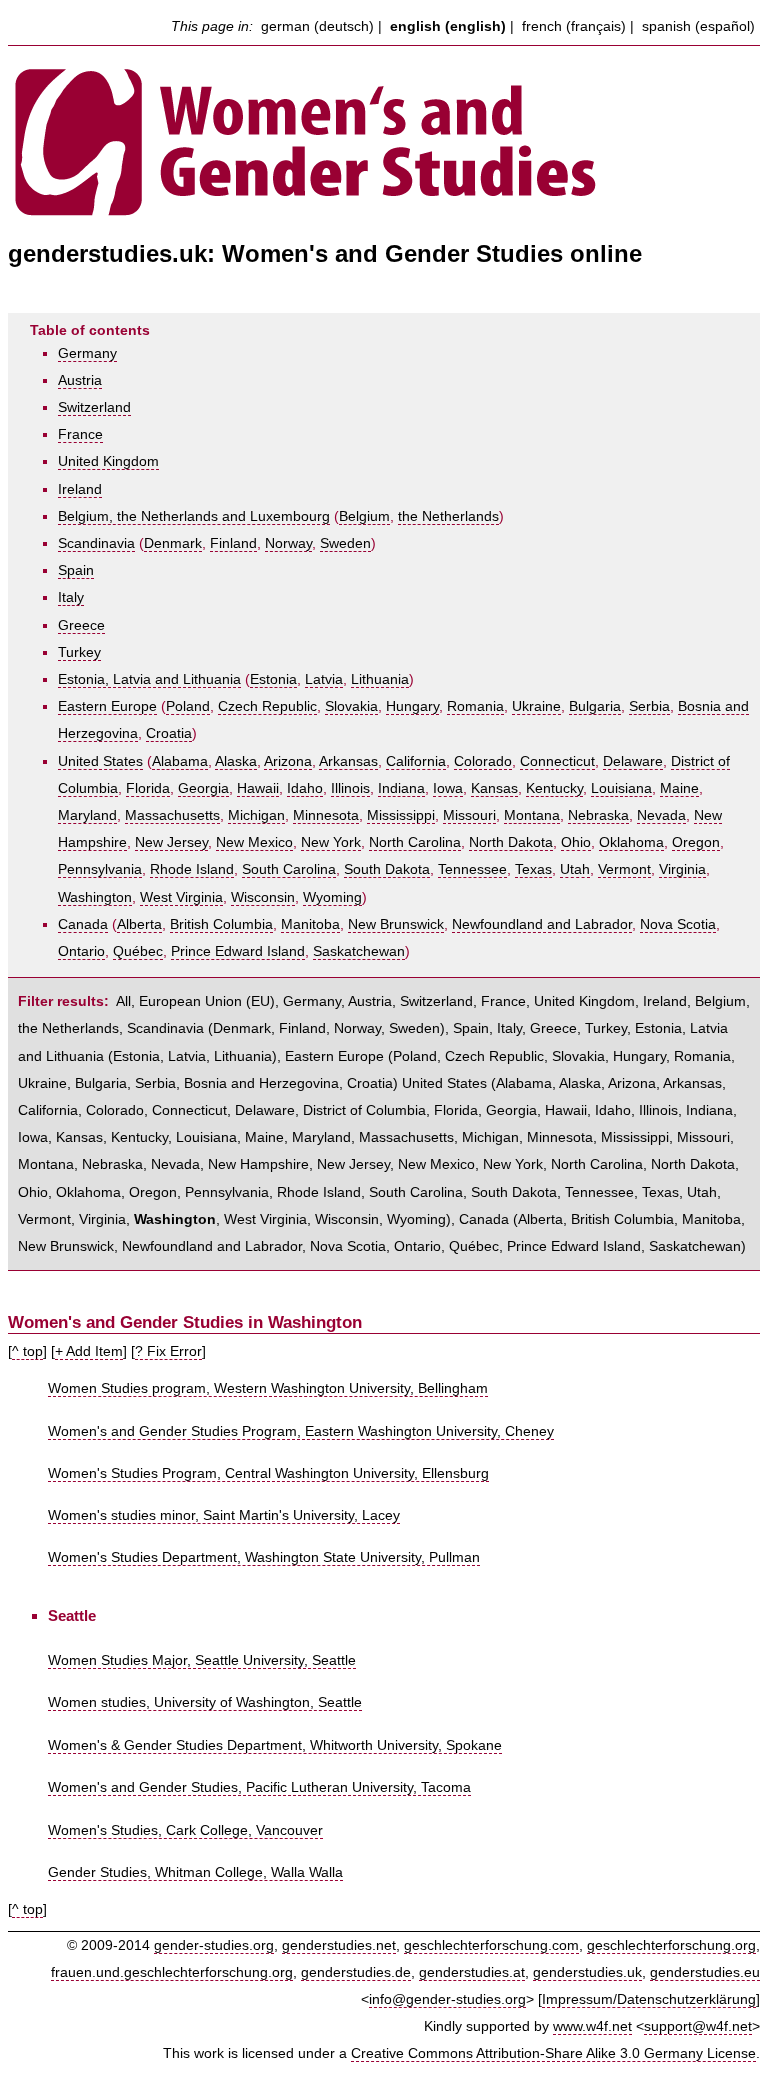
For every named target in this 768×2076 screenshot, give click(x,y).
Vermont (624, 869)
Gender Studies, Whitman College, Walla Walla (195, 1872)
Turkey (79, 652)
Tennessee (472, 869)
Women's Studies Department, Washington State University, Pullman (264, 1557)
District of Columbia (364, 1110)
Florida (148, 788)
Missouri (469, 815)
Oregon (696, 842)
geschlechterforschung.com (491, 1945)
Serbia (649, 706)
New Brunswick (396, 924)
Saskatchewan (359, 951)
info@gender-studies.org (447, 1999)
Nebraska (598, 815)
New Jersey (171, 842)
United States (100, 761)
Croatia (169, 733)
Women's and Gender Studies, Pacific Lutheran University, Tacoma (259, 1787)
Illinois (350, 788)
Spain (76, 570)
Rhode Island (192, 869)
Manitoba (310, 924)
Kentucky (554, 788)
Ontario (81, 951)
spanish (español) (698, 26)
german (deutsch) (317, 26)
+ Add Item (89, 1351)
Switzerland (94, 407)
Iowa (448, 788)
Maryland (87, 815)
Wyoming (332, 897)
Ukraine (536, 706)
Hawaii (258, 788)
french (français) (574, 26)
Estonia (273, 679)
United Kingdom (108, 461)
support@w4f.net (698, 2026)
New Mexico (254, 842)
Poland (188, 706)
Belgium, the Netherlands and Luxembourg (194, 516)
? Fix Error (168, 1351)
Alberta (139, 924)
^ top (27, 1351)
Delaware (633, 761)
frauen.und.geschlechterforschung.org (172, 1972)
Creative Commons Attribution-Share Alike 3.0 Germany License (553, 2053)
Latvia (324, 679)
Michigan (256, 815)
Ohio (576, 842)
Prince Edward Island (238, 951)
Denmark (173, 543)
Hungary (412, 706)
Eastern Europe (107, 706)
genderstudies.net (339, 1945)
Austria (80, 380)
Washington (95, 897)
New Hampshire (258, 1164)
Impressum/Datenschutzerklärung (649, 1999)
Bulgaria (595, 706)
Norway (288, 543)
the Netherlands (448, 516)
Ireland (80, 489)
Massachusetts (172, 815)
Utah (575, 869)
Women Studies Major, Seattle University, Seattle (202, 1660)
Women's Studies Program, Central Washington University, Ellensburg (268, 1473)
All (123, 1001)
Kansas (494, 788)
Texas (533, 869)
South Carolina (289, 869)
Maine (679, 788)
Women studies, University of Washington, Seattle (205, 1702)
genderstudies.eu (705, 1972)
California (416, 761)
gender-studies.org (214, 1945)
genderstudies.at (472, 1972)
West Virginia (181, 897)
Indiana (401, 788)
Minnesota (326, 815)
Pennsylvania (100, 869)
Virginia (682, 869)
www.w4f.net (592, 2026)
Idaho (305, 788)
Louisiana (621, 788)
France (80, 434)
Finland (233, 543)
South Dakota (387, 869)
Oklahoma (631, 842)
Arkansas (348, 761)
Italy (71, 597)
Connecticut (557, 761)
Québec (138, 951)
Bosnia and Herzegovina (261, 1083)
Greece (81, 625)
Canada (83, 924)
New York (331, 842)
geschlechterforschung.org (671, 1945)
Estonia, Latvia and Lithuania (149, 679)
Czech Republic (267, 706)
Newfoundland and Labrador (542, 924)
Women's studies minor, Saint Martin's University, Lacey (224, 1515)
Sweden (345, 543)
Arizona (288, 761)
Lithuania (380, 679)
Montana (532, 815)
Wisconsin (263, 897)
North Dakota (511, 842)
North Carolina (415, 842)
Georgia (203, 788)
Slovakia (351, 706)
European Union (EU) (207, 1001)
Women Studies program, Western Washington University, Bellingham (268, 1388)
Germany (87, 353)
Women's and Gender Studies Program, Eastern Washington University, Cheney (301, 1431)
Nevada (661, 815)
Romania (475, 706)
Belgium (364, 516)
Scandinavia (96, 543)
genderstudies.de (356, 1972)
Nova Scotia (678, 924)
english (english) (448, 26)
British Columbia (221, 924)
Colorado (483, 761)
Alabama (180, 761)
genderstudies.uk (587, 1972)
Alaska (236, 761)
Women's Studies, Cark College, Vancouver (185, 1830)
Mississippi (401, 815)
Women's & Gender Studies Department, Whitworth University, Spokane (275, 1745)
